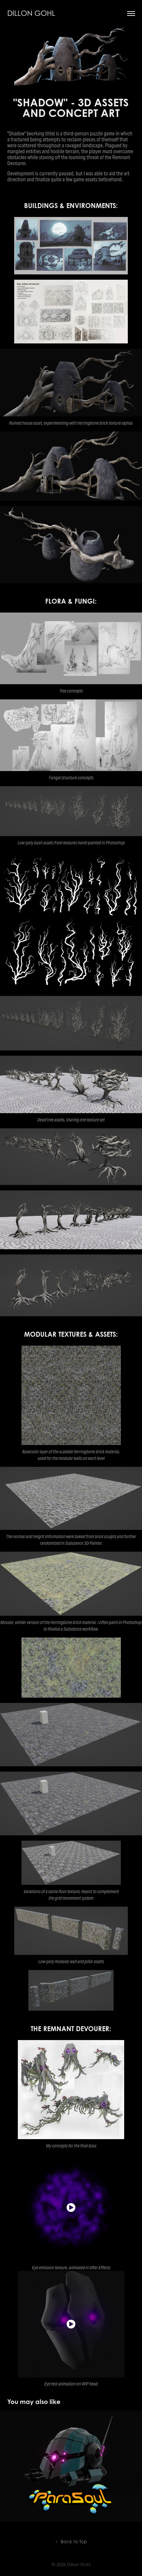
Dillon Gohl (31, 13)
